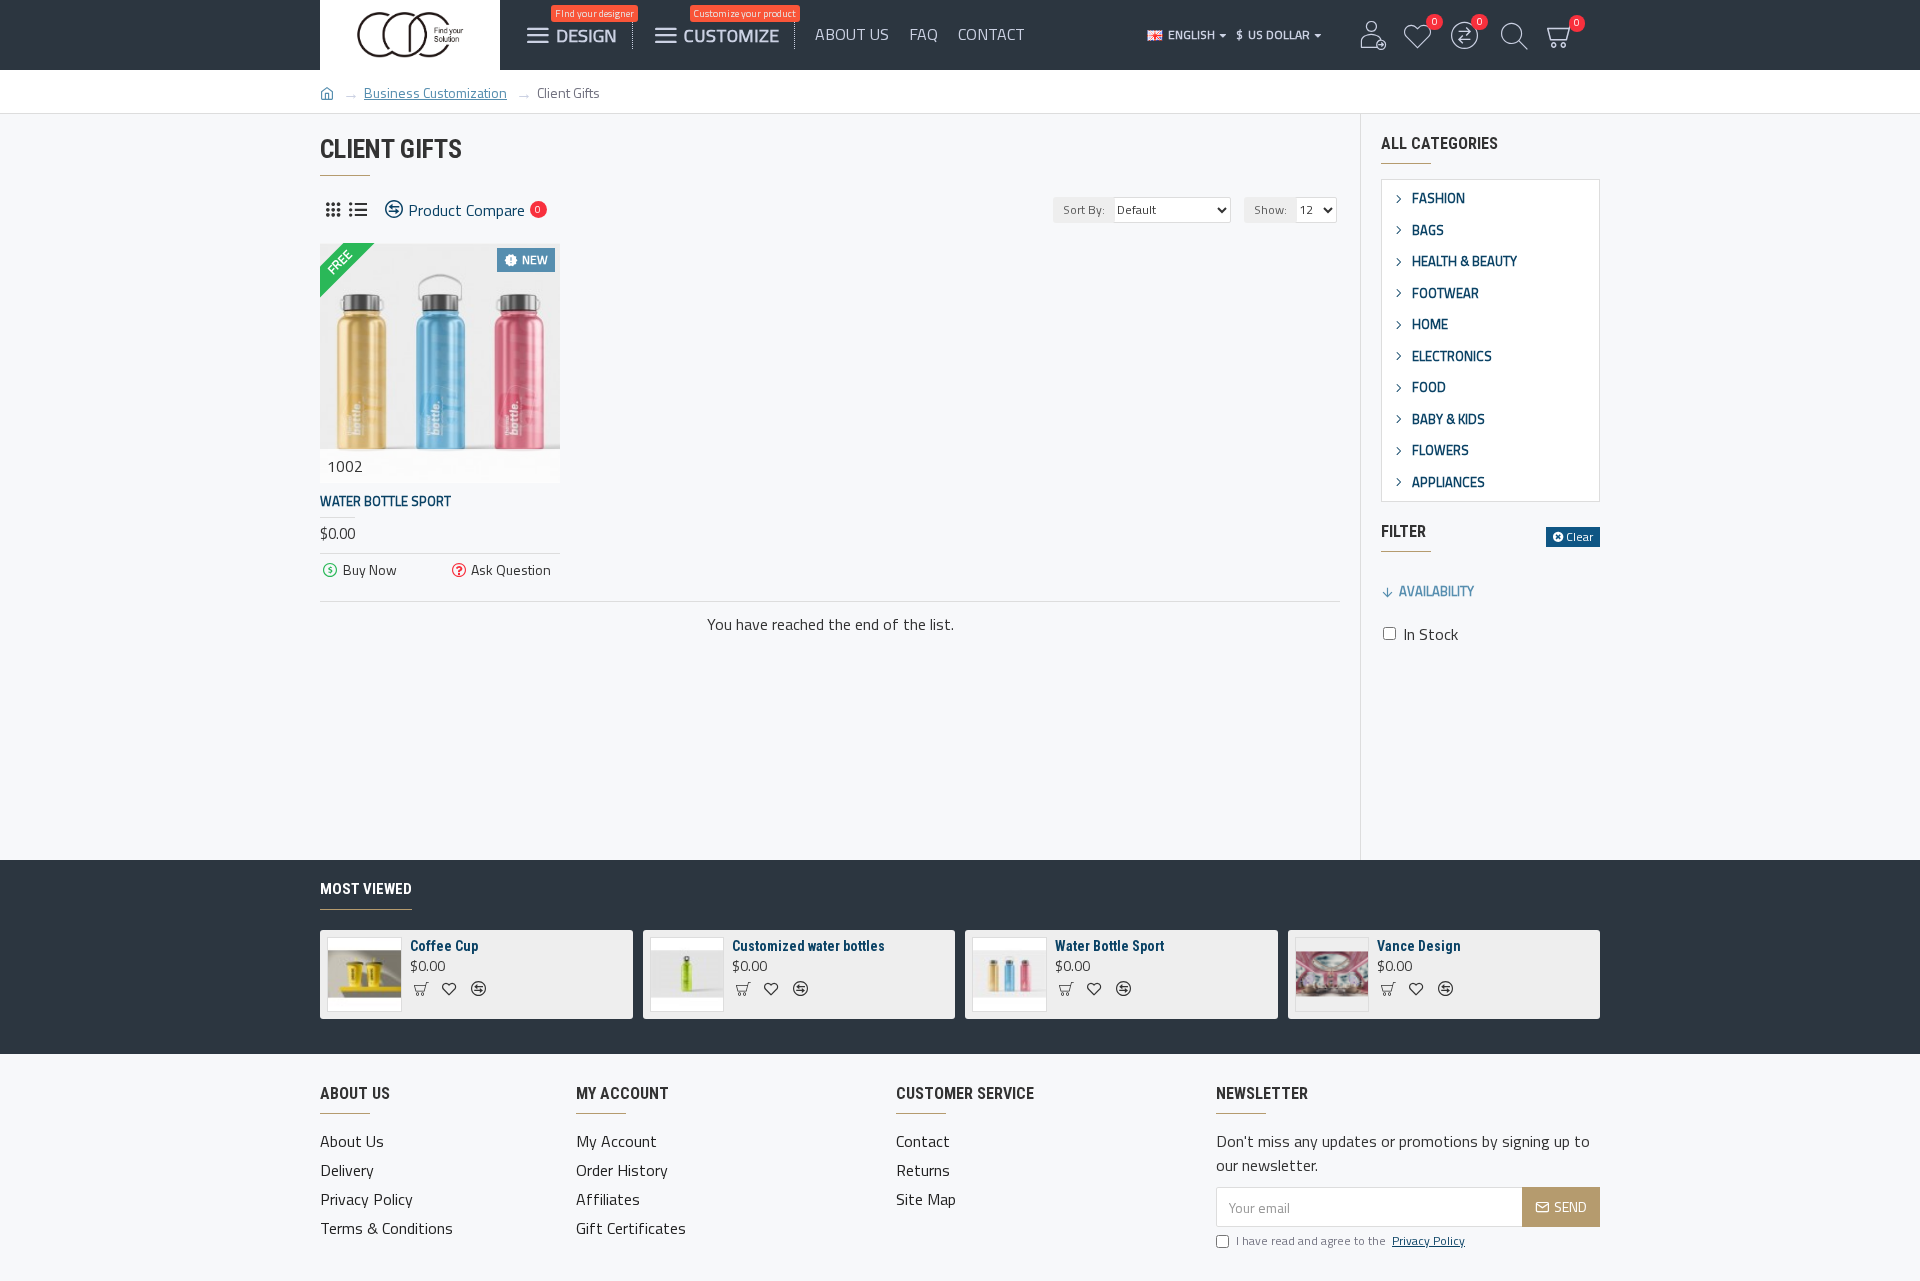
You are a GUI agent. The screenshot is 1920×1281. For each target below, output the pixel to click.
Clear (1579, 536)
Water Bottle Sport (385, 501)
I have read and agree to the (1350, 1241)
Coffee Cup (444, 946)
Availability (1436, 591)
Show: (1270, 209)
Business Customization (435, 92)
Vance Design (1419, 946)
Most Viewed (366, 889)
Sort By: (1084, 209)
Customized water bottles (808, 946)
